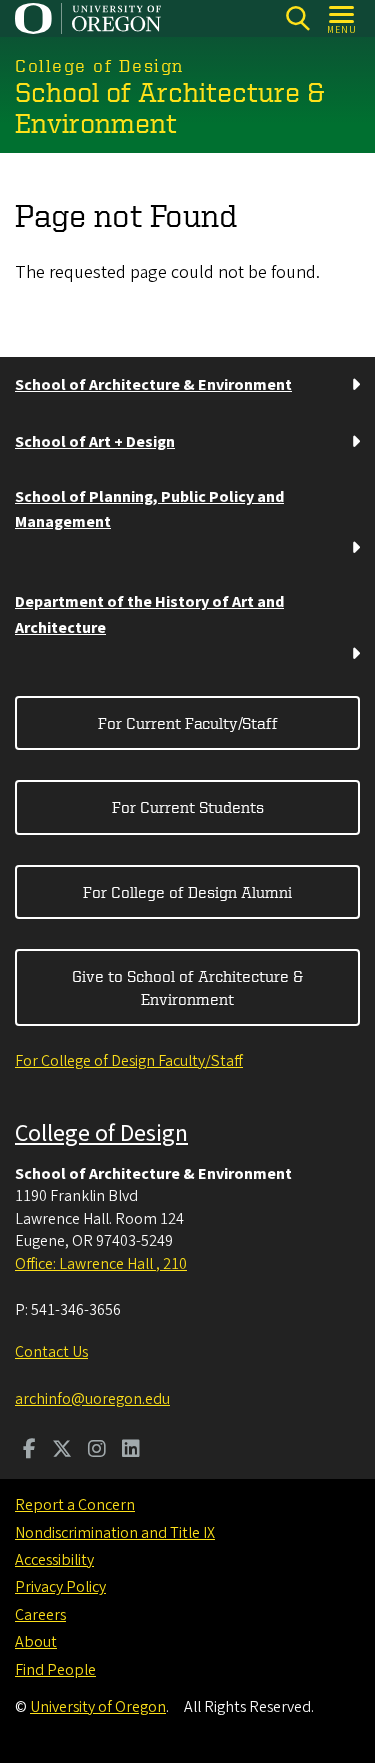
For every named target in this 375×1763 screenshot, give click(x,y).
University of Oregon (98, 1707)
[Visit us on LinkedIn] (131, 1451)
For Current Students (188, 807)
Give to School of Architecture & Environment (187, 987)
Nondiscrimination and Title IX (115, 1533)
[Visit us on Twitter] (62, 1451)
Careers (40, 1615)
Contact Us (51, 1352)
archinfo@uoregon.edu (92, 1399)
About (36, 1642)
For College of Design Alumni (187, 892)
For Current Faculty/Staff (188, 723)
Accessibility (54, 1560)
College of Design (101, 1133)
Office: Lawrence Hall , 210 (101, 1264)
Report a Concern (75, 1505)
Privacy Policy (60, 1587)
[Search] (297, 18)
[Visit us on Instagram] (97, 1451)
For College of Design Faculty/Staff (129, 1061)
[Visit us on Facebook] (29, 1451)
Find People (55, 1670)
